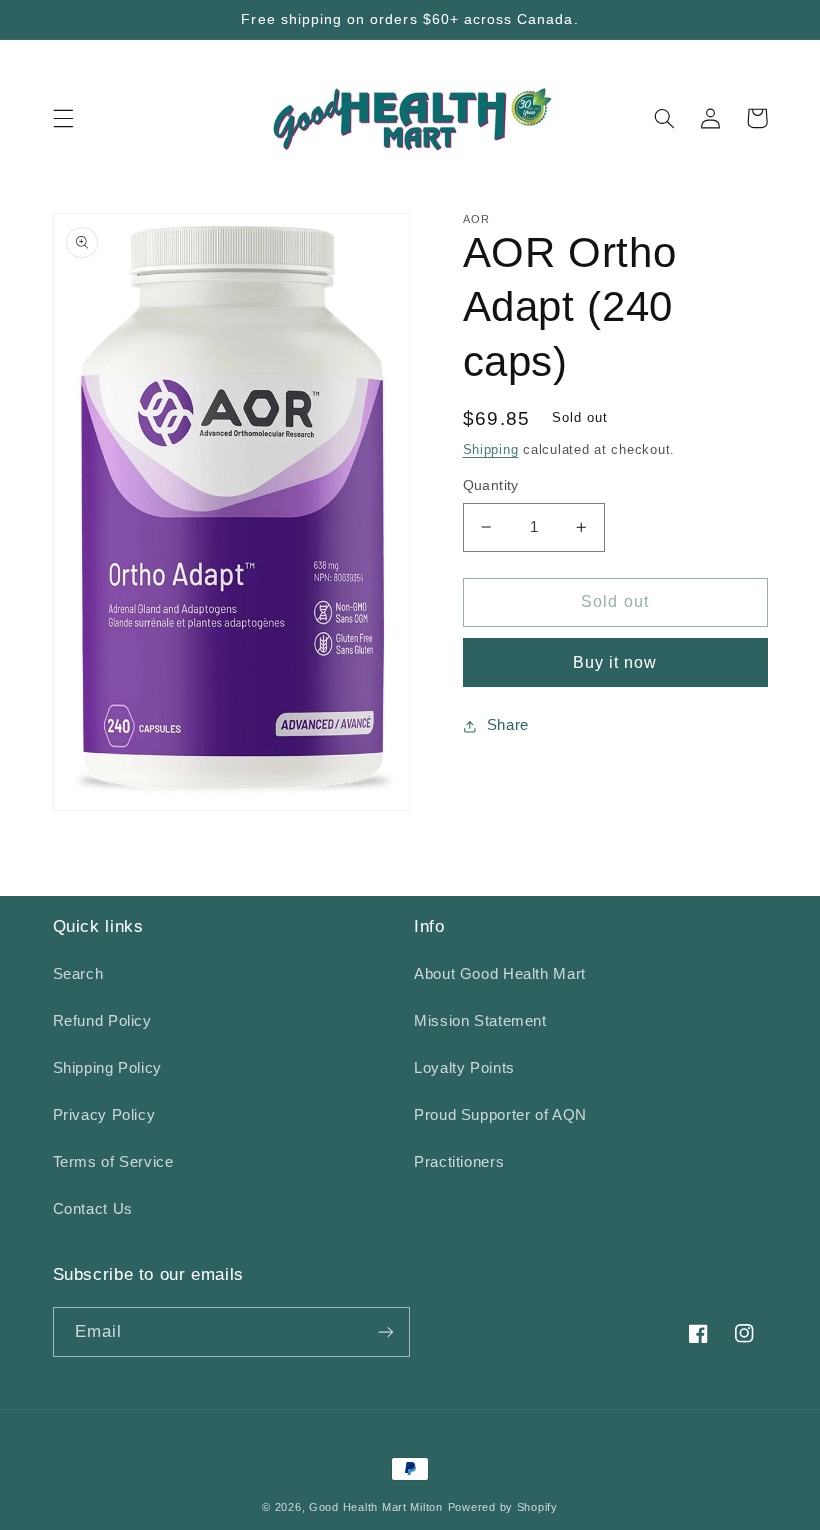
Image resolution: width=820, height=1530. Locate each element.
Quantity (491, 485)
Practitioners (459, 1162)
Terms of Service (113, 1162)
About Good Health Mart (500, 974)
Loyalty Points (464, 1068)
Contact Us (93, 1209)
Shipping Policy (107, 1068)
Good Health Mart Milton (376, 1507)
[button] (63, 118)
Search (78, 974)
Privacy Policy (104, 1115)
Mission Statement (480, 1021)
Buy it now (615, 662)
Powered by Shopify (503, 1507)
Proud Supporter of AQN (500, 1115)
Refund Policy (102, 1021)
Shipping (491, 450)
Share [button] (508, 725)
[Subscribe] (386, 1331)
